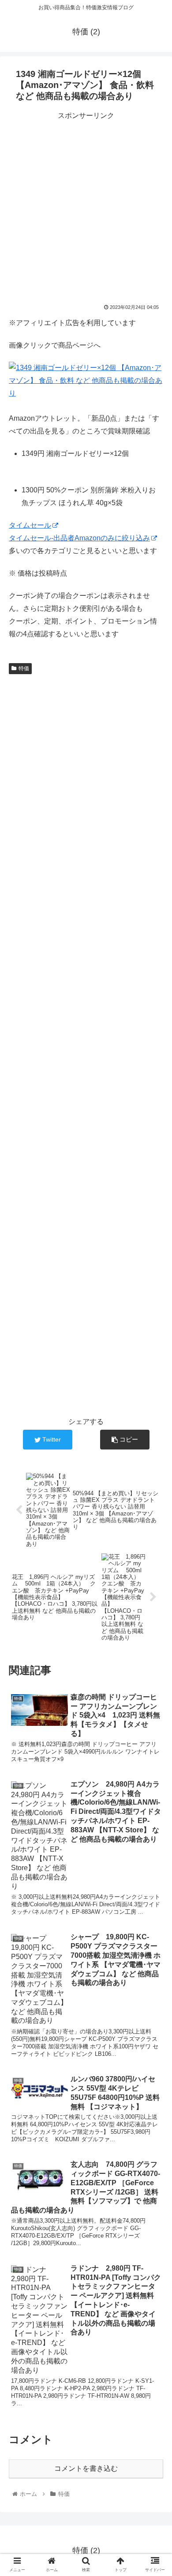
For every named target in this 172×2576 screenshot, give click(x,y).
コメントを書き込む (86, 2468)
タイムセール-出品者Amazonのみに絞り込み (79, 538)
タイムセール (30, 525)
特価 (24, 668)
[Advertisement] (86, 208)
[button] (155, 1440)
